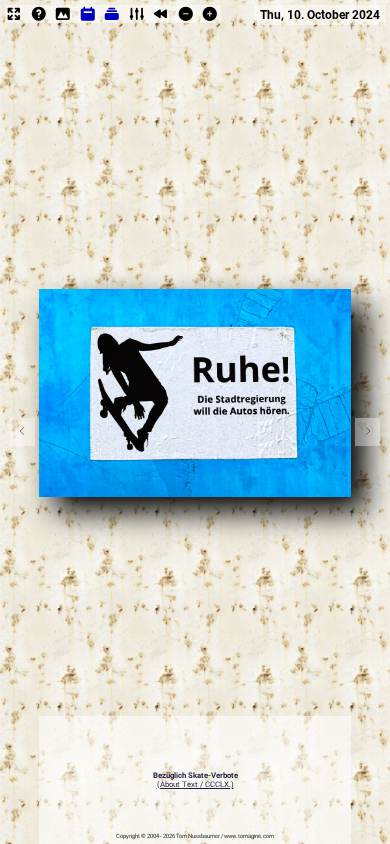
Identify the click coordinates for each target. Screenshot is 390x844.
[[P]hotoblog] (63, 20)
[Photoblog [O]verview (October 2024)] (88, 20)
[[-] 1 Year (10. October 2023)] (186, 20)
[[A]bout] (39, 20)
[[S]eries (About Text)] (112, 20)
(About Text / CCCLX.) (195, 784)
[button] (367, 432)
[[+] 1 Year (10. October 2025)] (210, 20)
